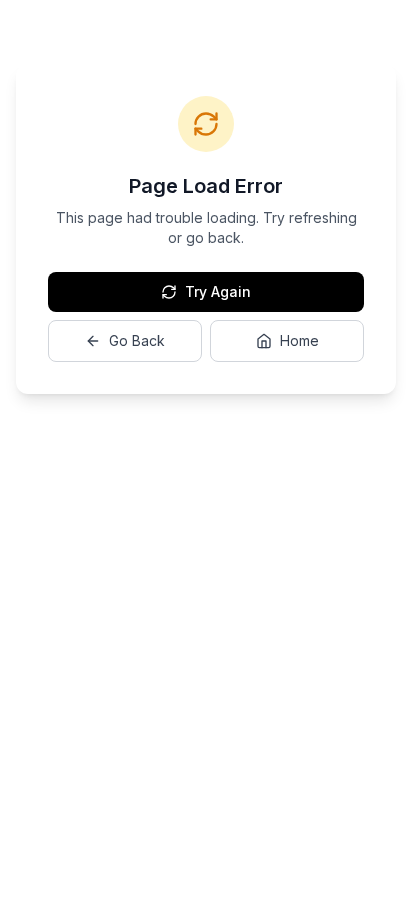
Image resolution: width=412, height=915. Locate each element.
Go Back (137, 340)
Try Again (218, 291)
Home (299, 340)
